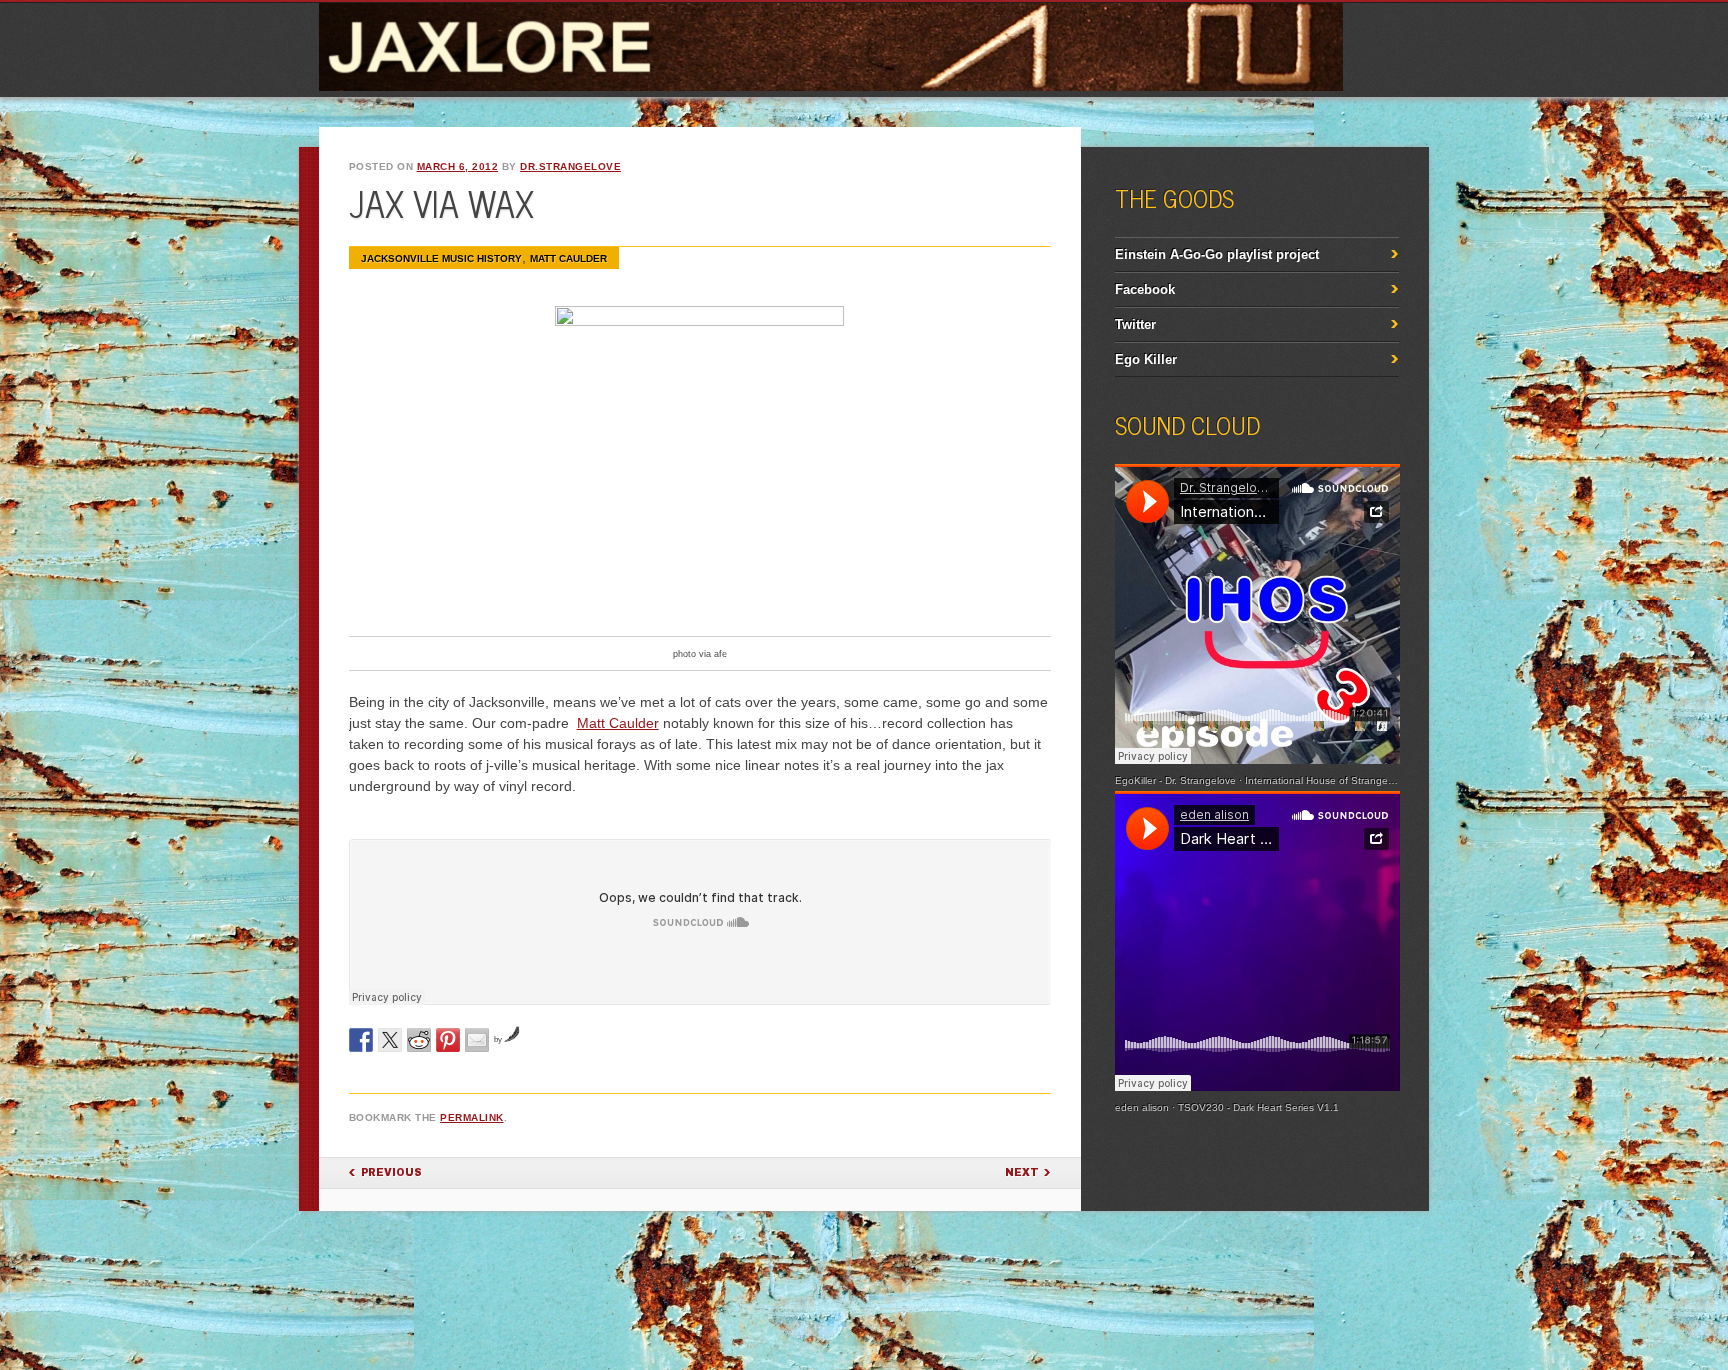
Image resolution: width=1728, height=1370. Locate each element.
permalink (472, 1117)
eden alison (1142, 1107)
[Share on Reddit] (419, 1040)
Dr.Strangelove (570, 166)
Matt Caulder (618, 723)
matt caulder (568, 258)
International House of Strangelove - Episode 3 (1354, 780)
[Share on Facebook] (361, 1040)
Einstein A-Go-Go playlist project (1217, 254)
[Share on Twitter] (390, 1040)
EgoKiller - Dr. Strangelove (1175, 780)
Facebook (1145, 289)
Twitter (1135, 324)
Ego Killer (1146, 359)
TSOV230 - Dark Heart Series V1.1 (1258, 1107)
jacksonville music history (441, 258)
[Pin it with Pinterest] (448, 1040)
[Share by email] (477, 1040)
